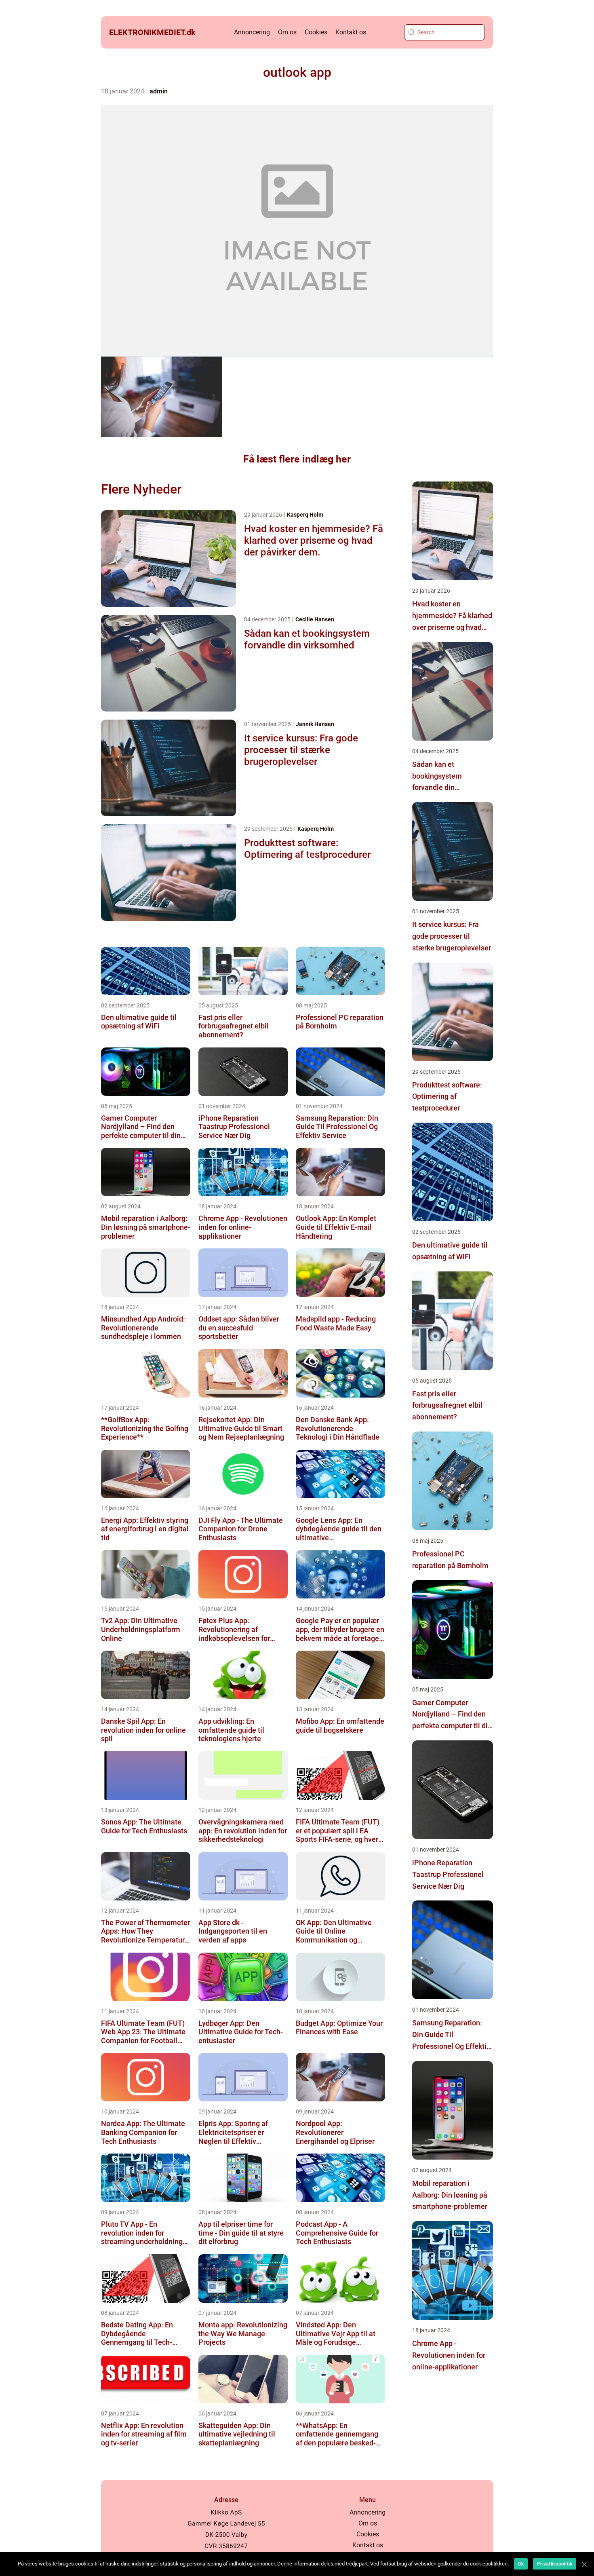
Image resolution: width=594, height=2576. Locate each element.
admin (159, 91)
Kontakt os (351, 32)
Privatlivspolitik (555, 2564)
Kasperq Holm (305, 515)
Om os (287, 32)
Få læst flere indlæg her (297, 459)
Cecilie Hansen (315, 619)
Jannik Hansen (315, 724)
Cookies (316, 32)
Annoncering (252, 32)
